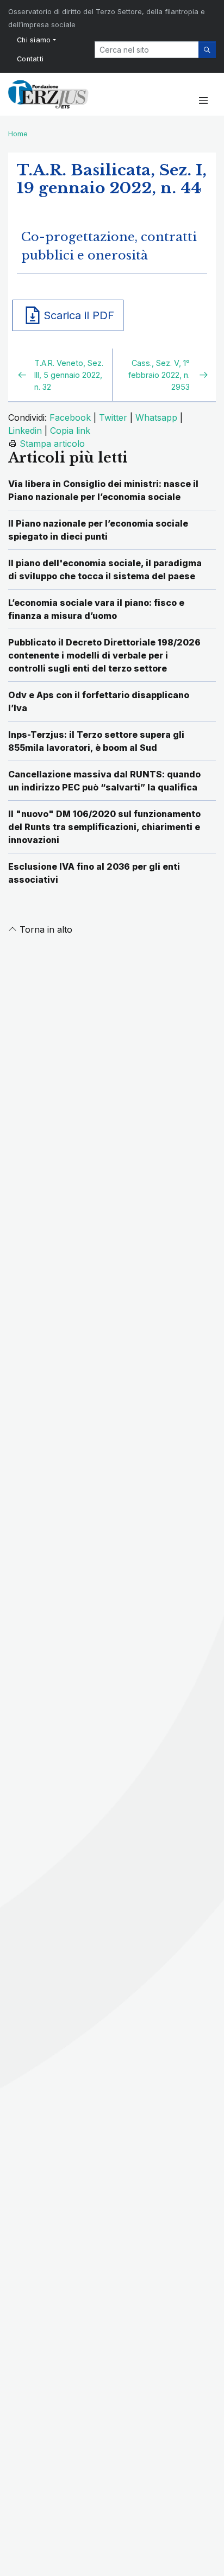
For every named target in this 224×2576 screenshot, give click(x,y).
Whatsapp (156, 417)
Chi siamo (34, 40)
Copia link (70, 431)
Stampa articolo (52, 444)
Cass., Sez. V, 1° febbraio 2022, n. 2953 (159, 375)
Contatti (30, 59)
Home (18, 134)
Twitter (113, 417)
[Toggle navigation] (203, 101)
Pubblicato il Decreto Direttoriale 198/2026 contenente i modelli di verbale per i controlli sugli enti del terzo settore (104, 655)
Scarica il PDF (79, 315)
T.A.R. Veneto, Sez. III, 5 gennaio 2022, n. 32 (69, 375)
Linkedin (25, 431)
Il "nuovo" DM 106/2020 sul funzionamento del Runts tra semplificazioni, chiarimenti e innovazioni (104, 827)
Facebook (70, 417)
